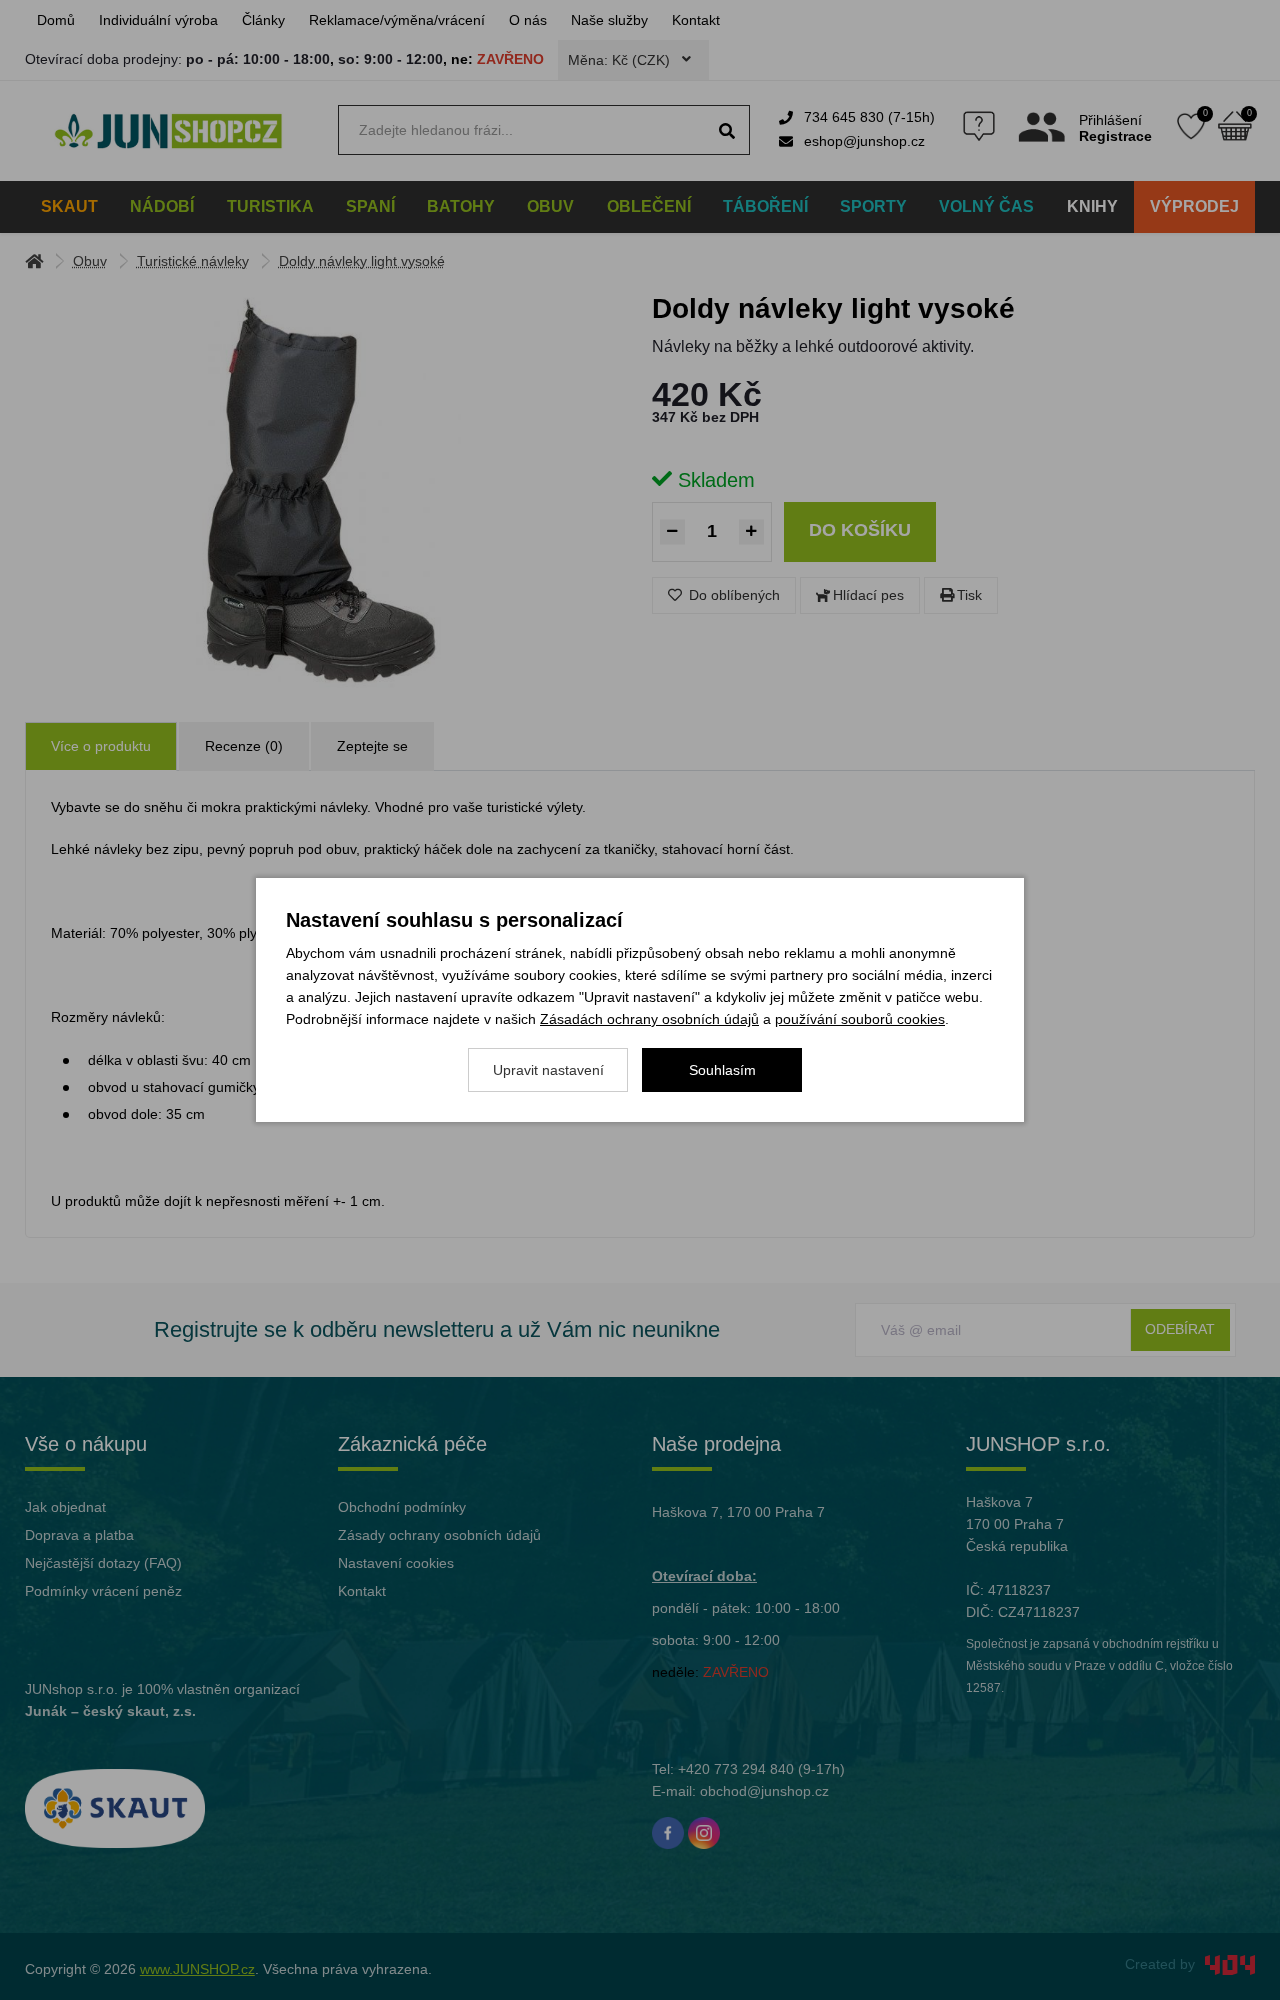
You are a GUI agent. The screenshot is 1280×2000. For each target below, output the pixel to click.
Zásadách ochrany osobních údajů (649, 1019)
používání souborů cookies (860, 1019)
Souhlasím (722, 1070)
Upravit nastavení (548, 1070)
